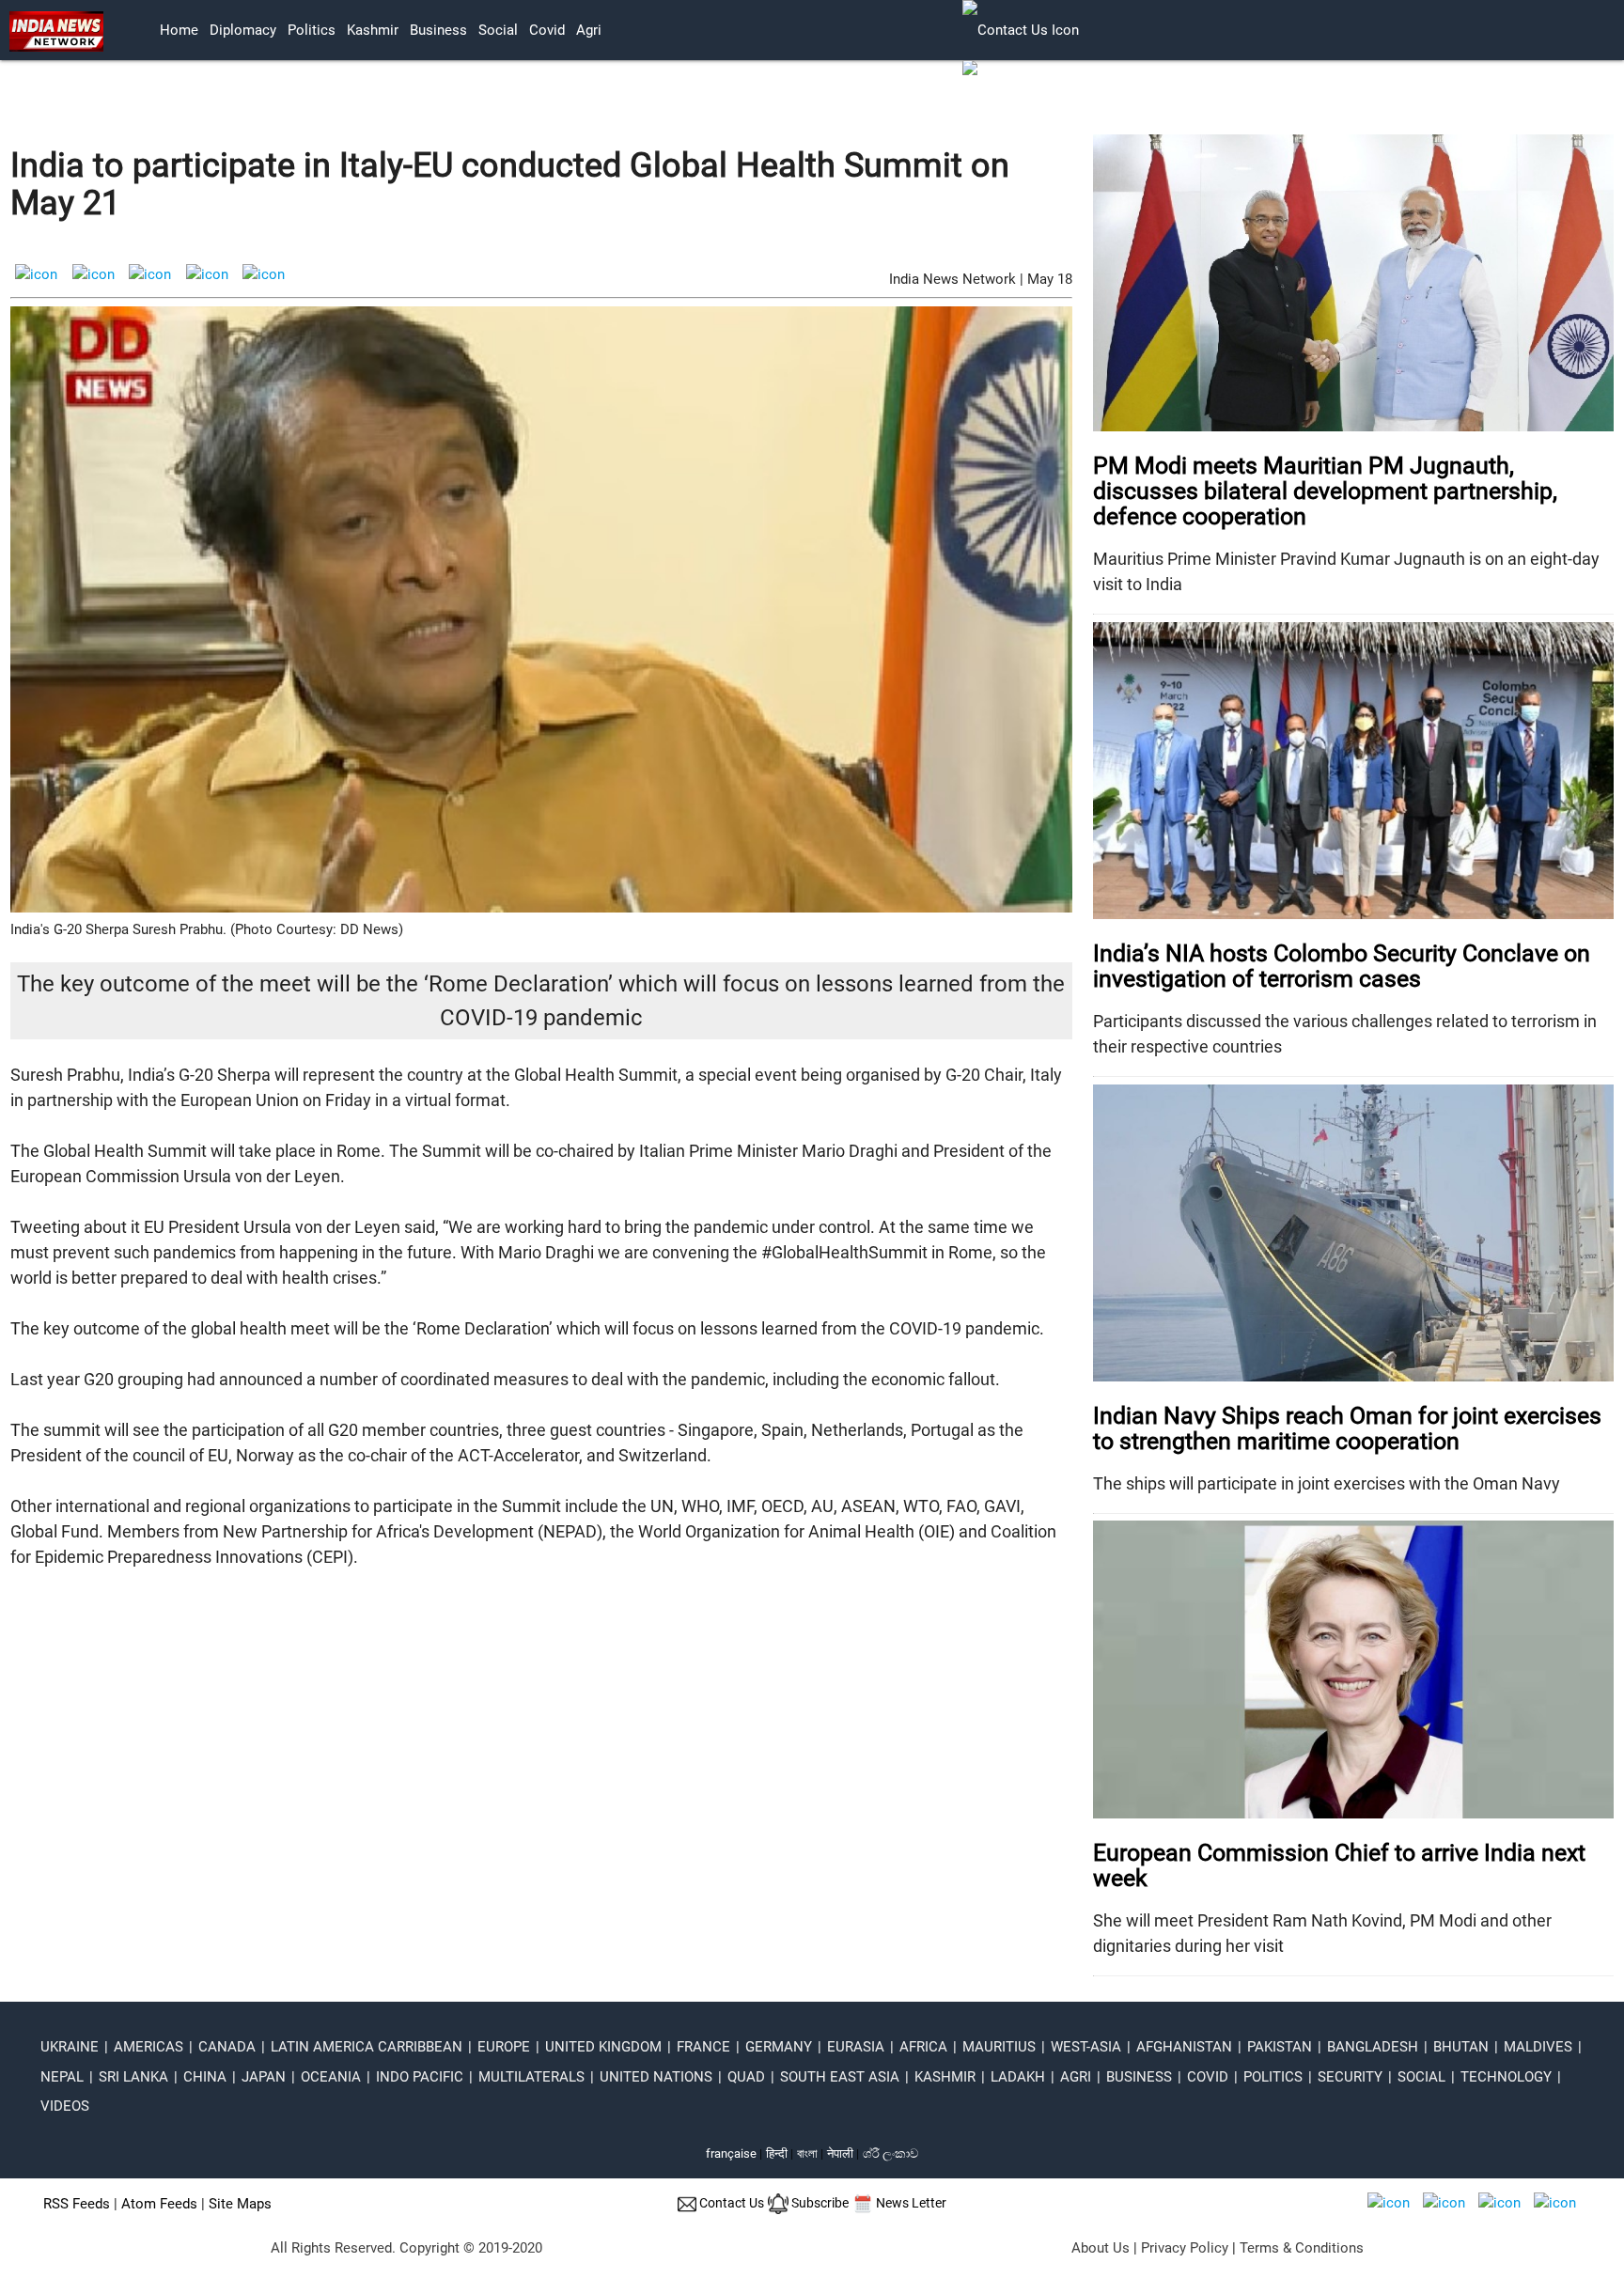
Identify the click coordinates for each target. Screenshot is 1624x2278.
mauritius (999, 2047)
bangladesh (1373, 2047)
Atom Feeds (159, 2204)
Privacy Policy (1185, 2248)
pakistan (1280, 2047)
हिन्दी (777, 2153)
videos (65, 2106)
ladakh (1018, 2077)
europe (504, 2047)
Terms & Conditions (1302, 2248)
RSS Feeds (77, 2204)
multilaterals (531, 2077)
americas (148, 2047)
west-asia (1086, 2047)
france (703, 2047)
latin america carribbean (367, 2047)
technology (1506, 2077)
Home (179, 30)
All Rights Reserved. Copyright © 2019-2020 (406, 2248)
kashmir (373, 30)
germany (779, 2047)
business (438, 30)
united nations (656, 2077)
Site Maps (240, 2204)
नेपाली (840, 2153)
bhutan (1461, 2047)
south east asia (840, 2077)
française (731, 2153)
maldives (1538, 2047)
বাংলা (809, 2153)
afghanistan (1184, 2047)
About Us (1101, 2248)
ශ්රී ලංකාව (890, 2153)
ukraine (70, 2047)
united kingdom (603, 2047)
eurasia (856, 2047)
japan (264, 2077)
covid (547, 30)
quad (746, 2077)
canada (227, 2047)
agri (589, 30)
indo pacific (420, 2077)
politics (312, 30)
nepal (62, 2077)
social (498, 30)
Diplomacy (243, 30)
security (1350, 2077)
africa (923, 2047)
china (205, 2077)
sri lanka (133, 2077)
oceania (331, 2077)
